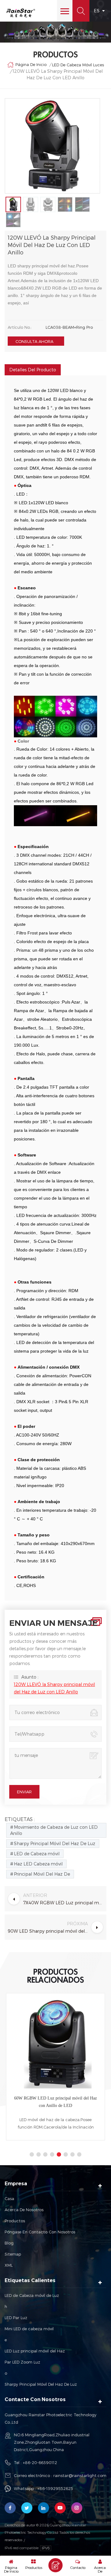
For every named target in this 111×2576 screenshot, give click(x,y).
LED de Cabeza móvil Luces (78, 65)
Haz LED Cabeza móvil (38, 1864)
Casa (9, 2199)
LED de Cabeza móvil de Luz (32, 2295)
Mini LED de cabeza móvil (29, 2329)
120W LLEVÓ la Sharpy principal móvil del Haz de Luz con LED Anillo (54, 1688)
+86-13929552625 (55, 2488)
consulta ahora (34, 341)
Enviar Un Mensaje (55, 2565)
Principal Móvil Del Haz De (42, 1874)
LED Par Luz (16, 2318)
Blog (9, 2243)
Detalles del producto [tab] (33, 370)
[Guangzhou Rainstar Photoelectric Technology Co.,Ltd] (21, 13)
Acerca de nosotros (24, 2210)
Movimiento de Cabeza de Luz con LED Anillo (54, 1830)
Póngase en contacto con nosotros (40, 2232)
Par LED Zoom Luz (22, 2362)
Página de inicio (31, 64)
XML (9, 2265)
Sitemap (13, 2254)
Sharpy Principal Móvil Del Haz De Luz (55, 1843)
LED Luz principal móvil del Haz (35, 2351)
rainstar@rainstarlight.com (80, 2475)
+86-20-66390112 (40, 2463)
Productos (15, 2221)
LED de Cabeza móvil (37, 1854)
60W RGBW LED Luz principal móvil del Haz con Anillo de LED (55, 2102)
